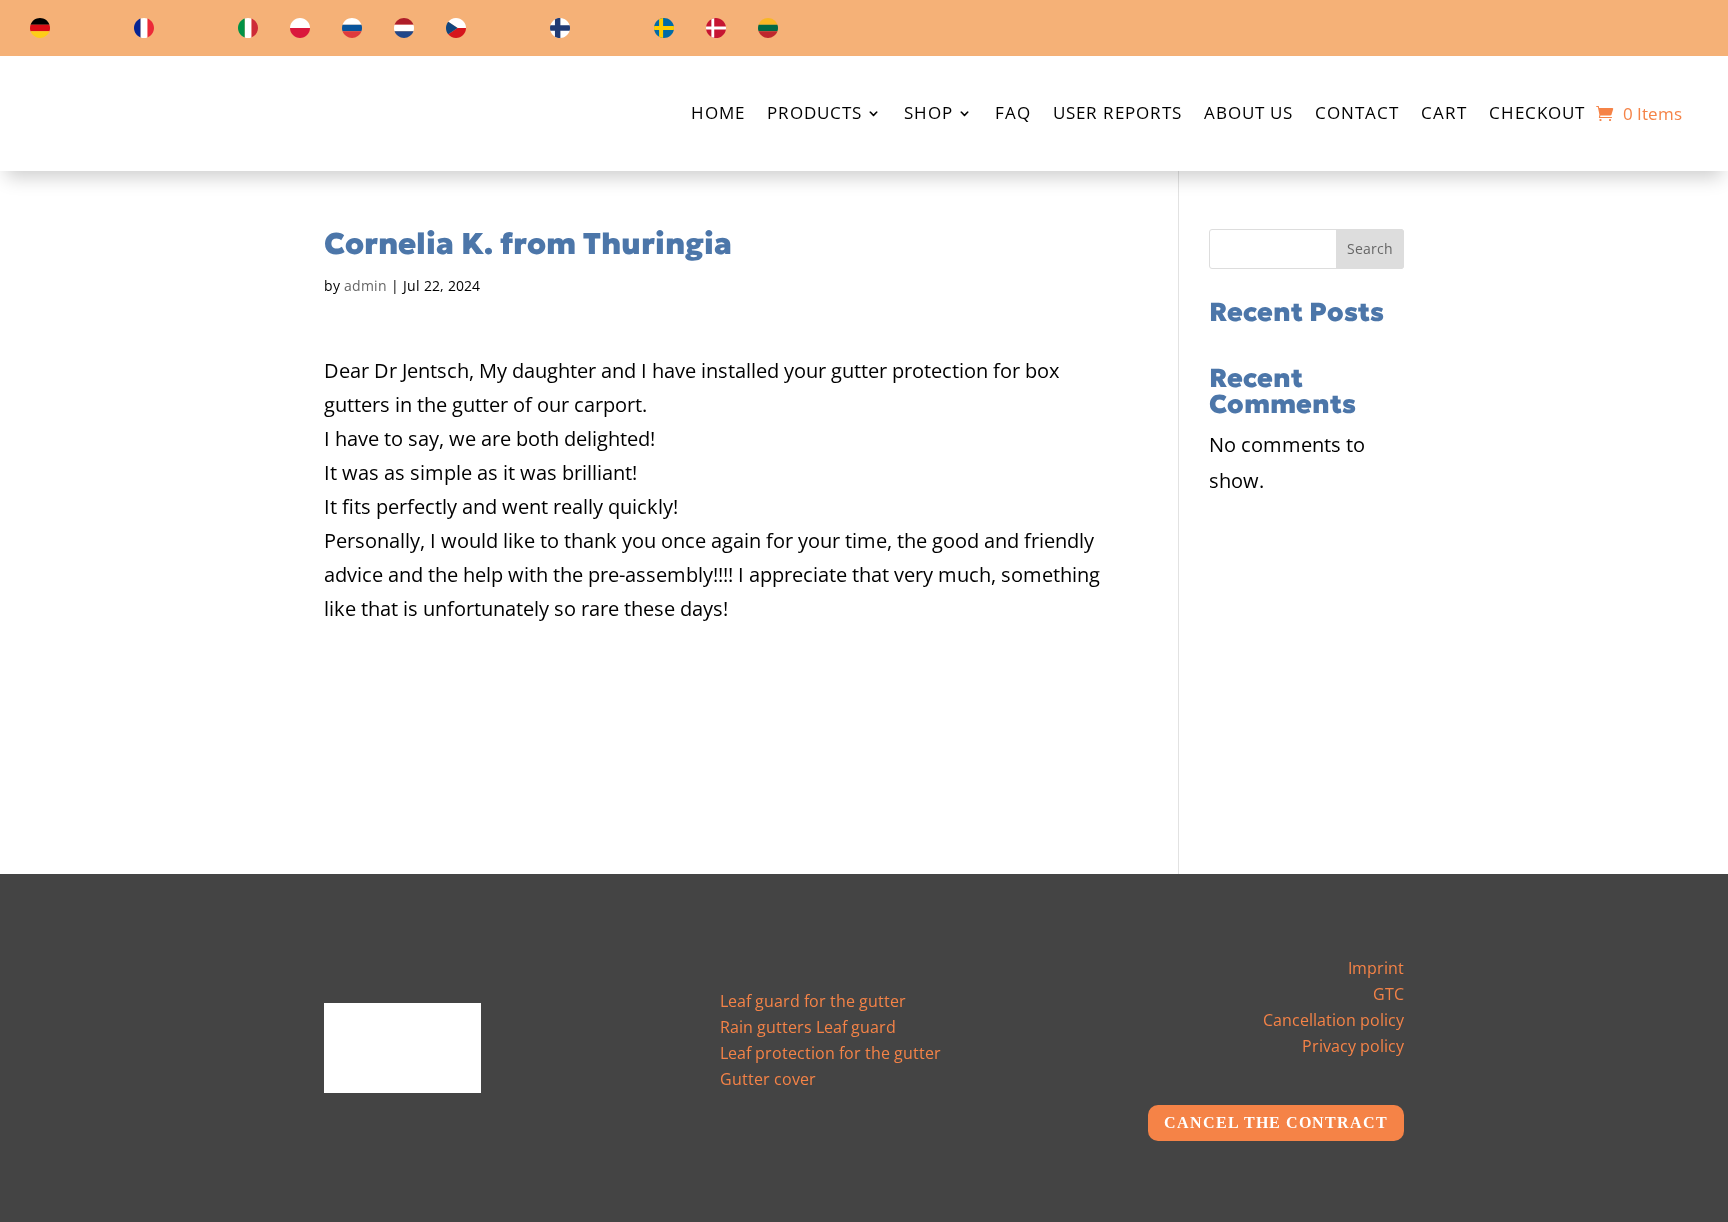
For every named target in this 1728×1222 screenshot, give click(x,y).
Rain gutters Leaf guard (808, 1027)
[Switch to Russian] (352, 32)
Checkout (1537, 115)
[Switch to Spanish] (196, 32)
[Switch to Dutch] (404, 32)
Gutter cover (768, 1079)
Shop (928, 115)
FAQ (1013, 115)
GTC (1388, 994)
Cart (1444, 115)
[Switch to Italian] (248, 32)
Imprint (1376, 968)
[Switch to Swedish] (664, 32)
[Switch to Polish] (300, 32)
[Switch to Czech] (456, 32)
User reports (1117, 115)
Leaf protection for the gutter (830, 1053)
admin (365, 285)
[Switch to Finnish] (560, 32)
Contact (1357, 115)
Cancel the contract (1285, 1122)
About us (1248, 115)
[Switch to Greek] (508, 32)
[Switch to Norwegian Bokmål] (612, 32)
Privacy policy (1353, 1046)
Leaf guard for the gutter (813, 1001)
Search (1370, 248)
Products (814, 115)
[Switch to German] (40, 32)
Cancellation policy (1333, 1020)
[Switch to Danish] (716, 32)
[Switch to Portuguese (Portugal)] (820, 32)
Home (718, 115)
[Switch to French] (144, 32)
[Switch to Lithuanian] (768, 32)
